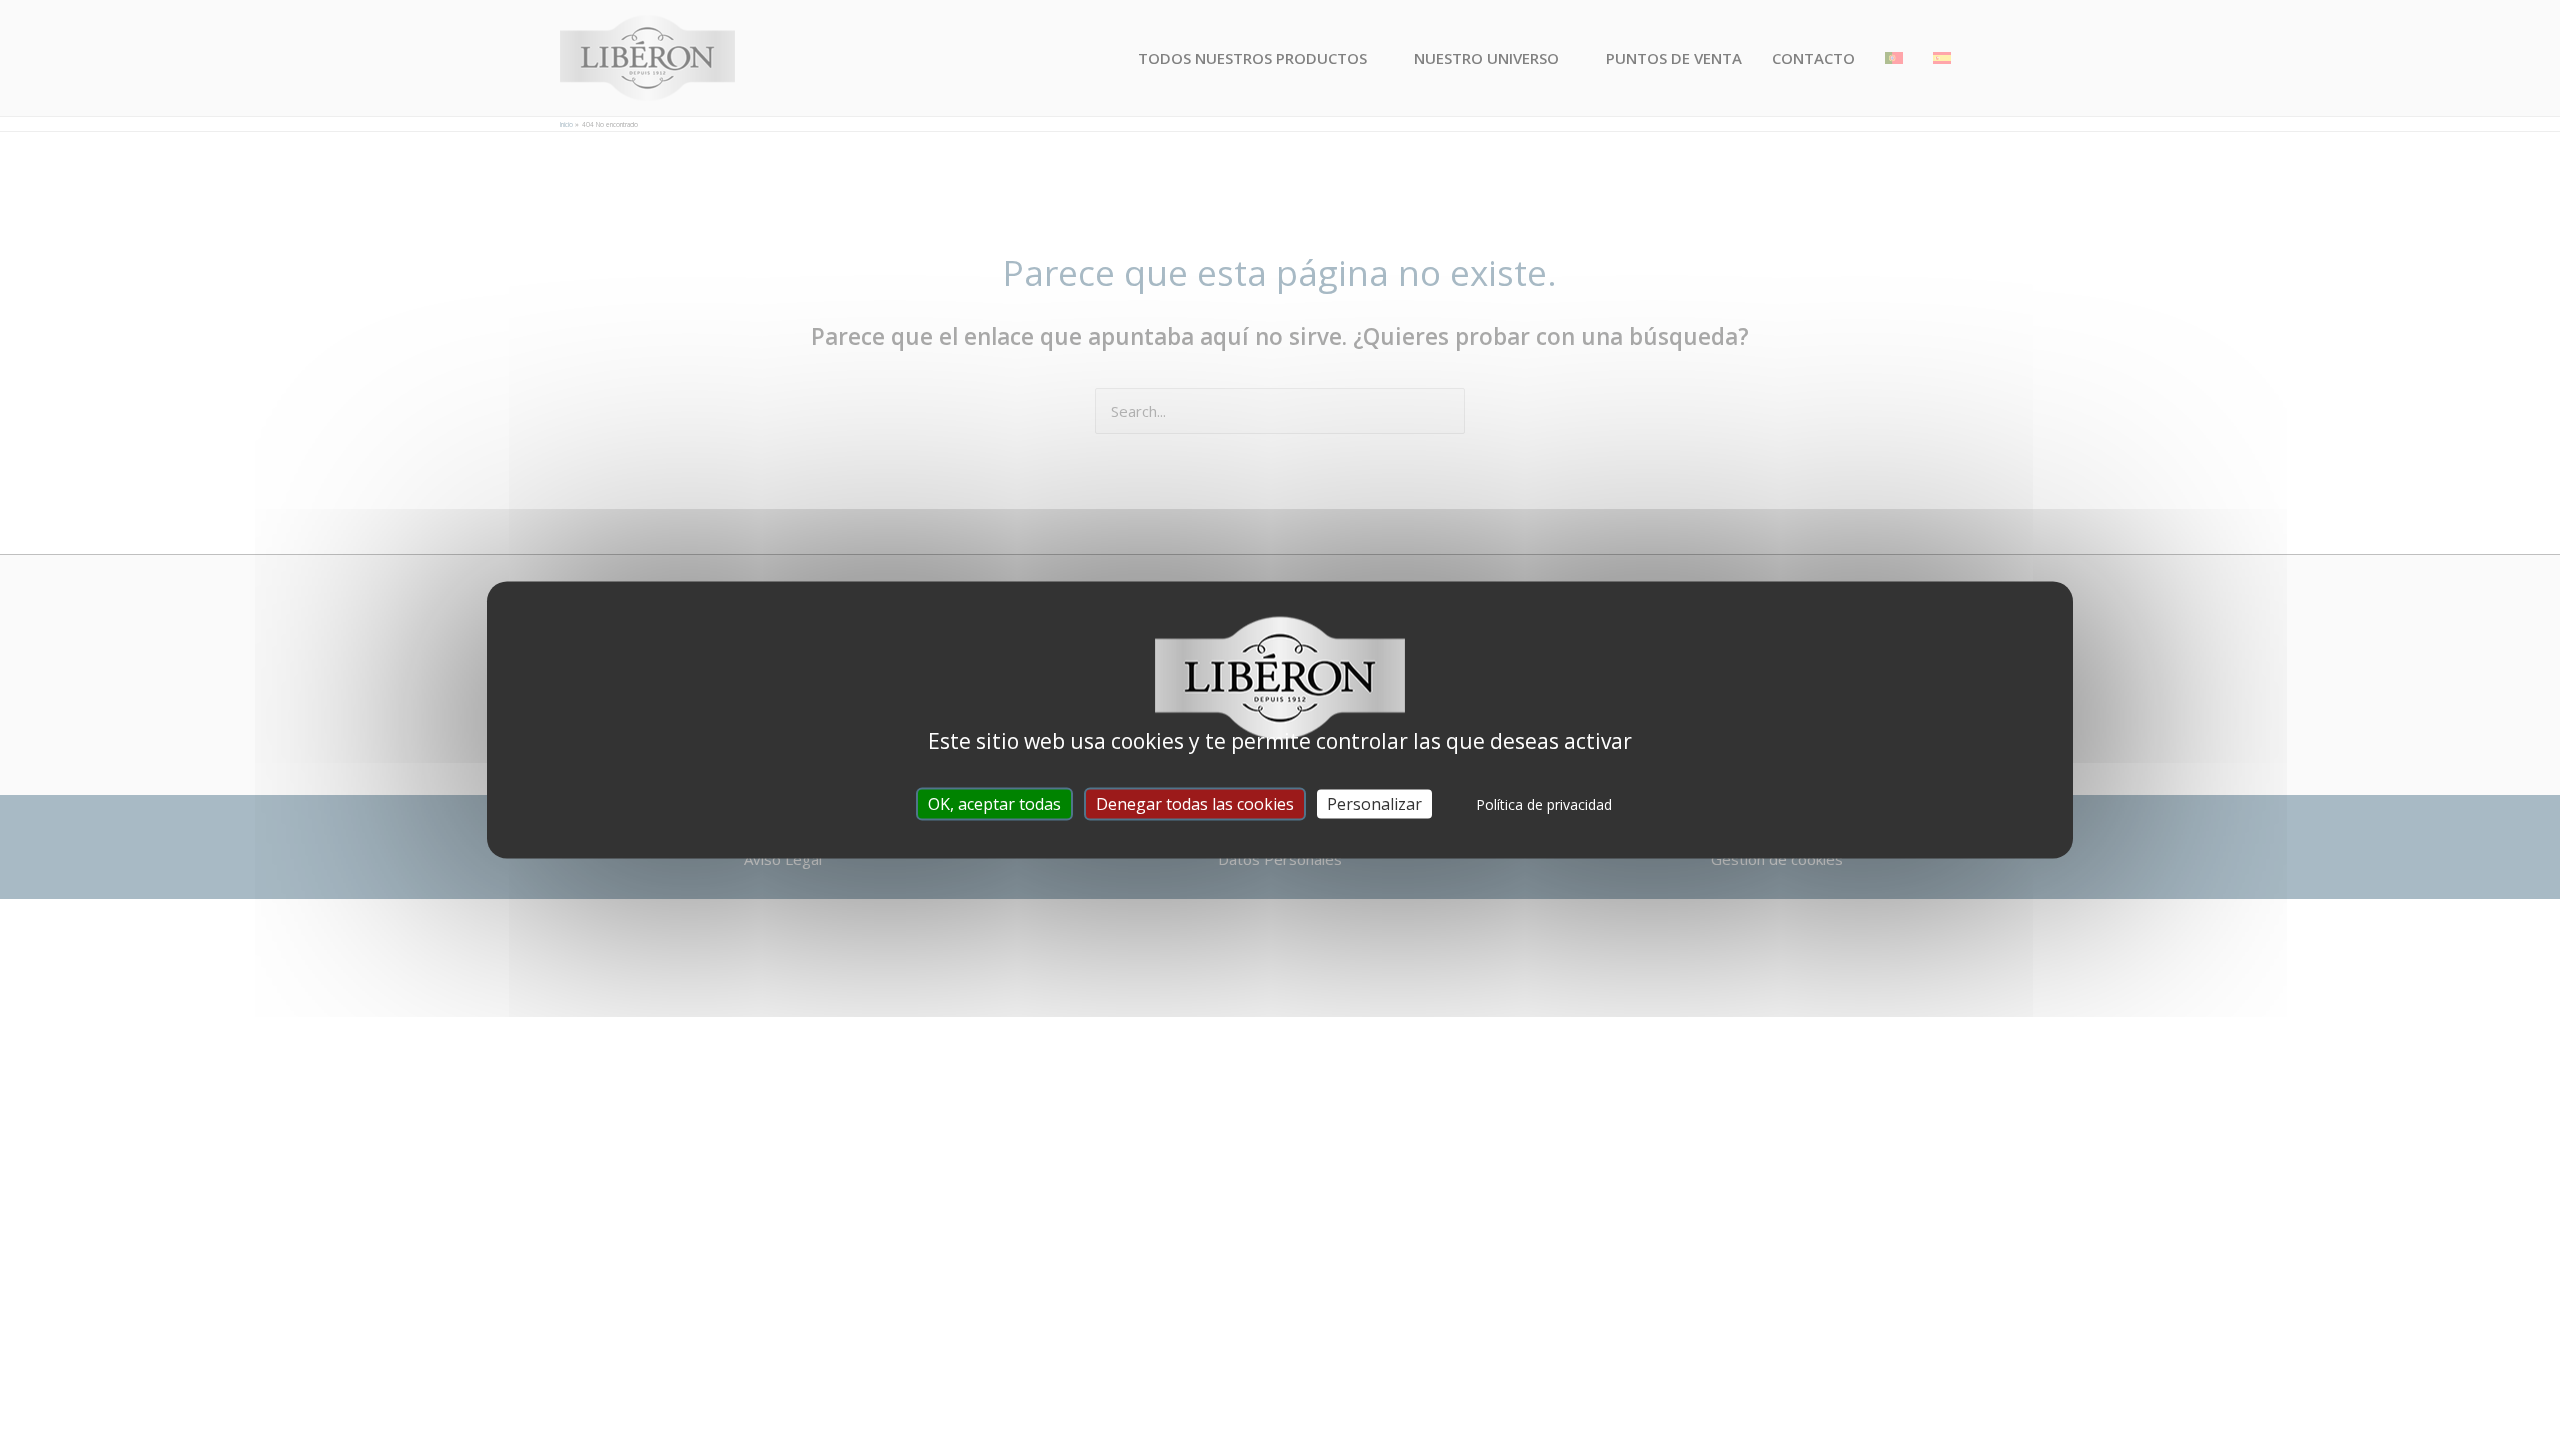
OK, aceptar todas (994, 804)
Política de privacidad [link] (1544, 804)
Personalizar (1374, 804)
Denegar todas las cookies (1195, 804)
